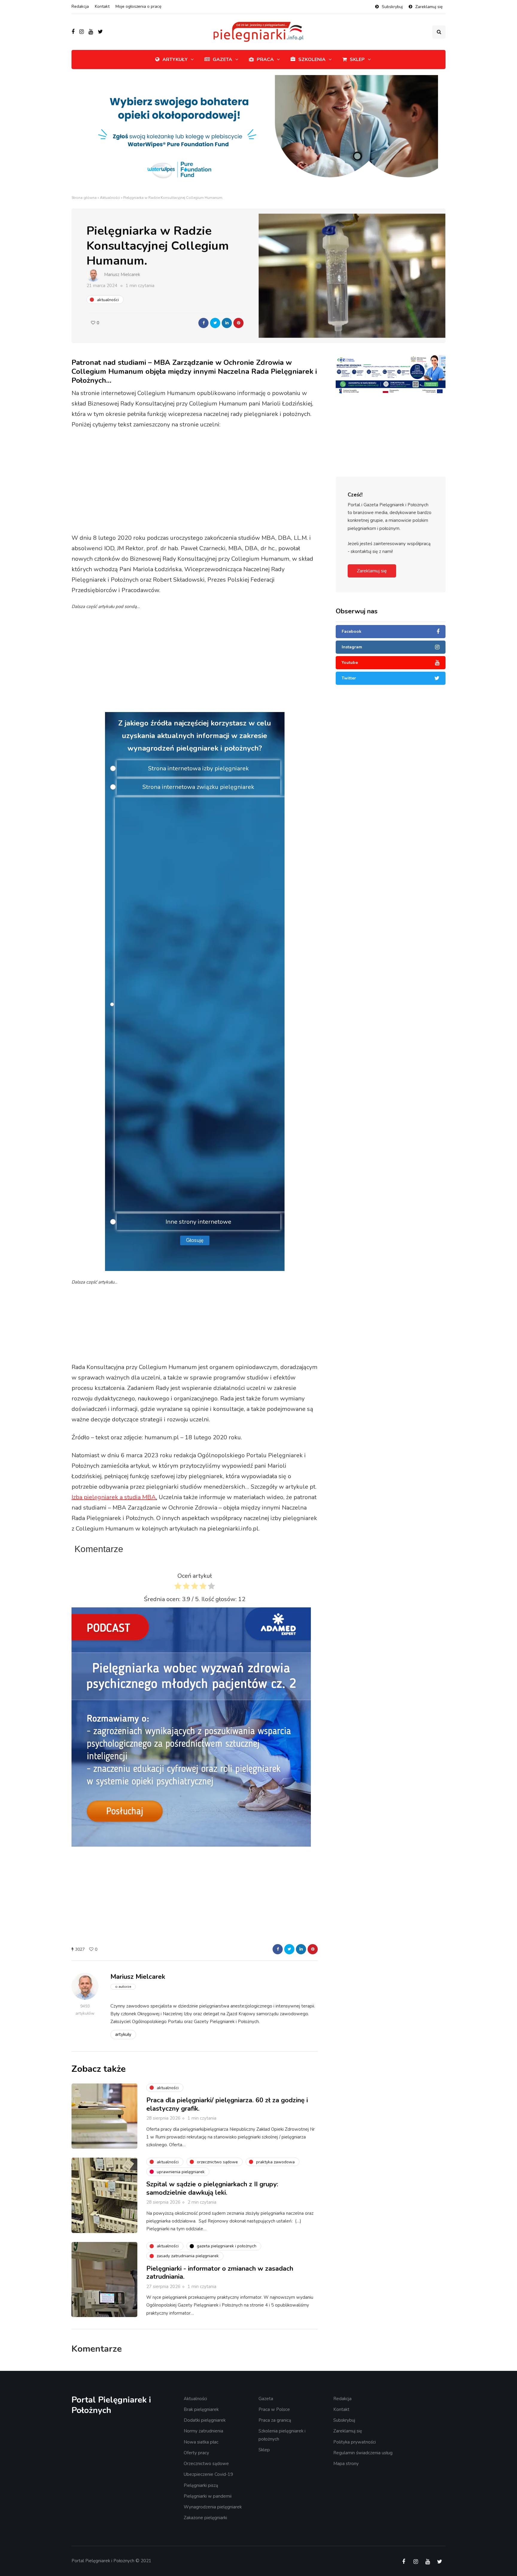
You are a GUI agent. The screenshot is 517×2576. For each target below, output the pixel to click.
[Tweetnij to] (215, 323)
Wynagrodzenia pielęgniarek (213, 2507)
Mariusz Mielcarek (122, 275)
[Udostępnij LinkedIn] (227, 323)
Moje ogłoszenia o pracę (138, 6)
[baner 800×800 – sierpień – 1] (191, 1727)
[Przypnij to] (238, 323)
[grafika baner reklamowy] (380, 397)
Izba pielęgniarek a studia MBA (114, 1497)
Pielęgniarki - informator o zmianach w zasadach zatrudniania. (220, 2273)
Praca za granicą (275, 2420)
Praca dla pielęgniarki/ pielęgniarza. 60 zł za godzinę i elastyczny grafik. (227, 2104)
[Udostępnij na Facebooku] (203, 323)
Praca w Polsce (274, 2409)
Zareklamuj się (429, 7)
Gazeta (222, 60)
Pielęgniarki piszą (201, 2485)
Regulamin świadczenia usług (363, 2453)
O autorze (123, 1987)
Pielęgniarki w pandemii (208, 2496)
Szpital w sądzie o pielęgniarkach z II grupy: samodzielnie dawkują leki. (212, 2188)
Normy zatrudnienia (203, 2431)
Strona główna (84, 198)
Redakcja (80, 6)
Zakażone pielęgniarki (205, 2518)
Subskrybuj (392, 7)
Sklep (357, 60)
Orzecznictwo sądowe (206, 2464)
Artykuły (175, 60)
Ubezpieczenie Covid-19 (208, 2474)
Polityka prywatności (355, 2442)
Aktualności (110, 198)
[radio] (178, 1587)
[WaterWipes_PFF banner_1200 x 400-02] (258, 134)
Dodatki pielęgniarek (205, 2420)
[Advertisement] (195, 482)
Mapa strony (346, 2464)
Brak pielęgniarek (201, 2409)
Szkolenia (312, 60)
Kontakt (102, 6)
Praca (265, 60)
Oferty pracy (196, 2453)
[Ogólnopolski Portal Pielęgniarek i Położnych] (200, 1004)
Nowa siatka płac (201, 2442)
